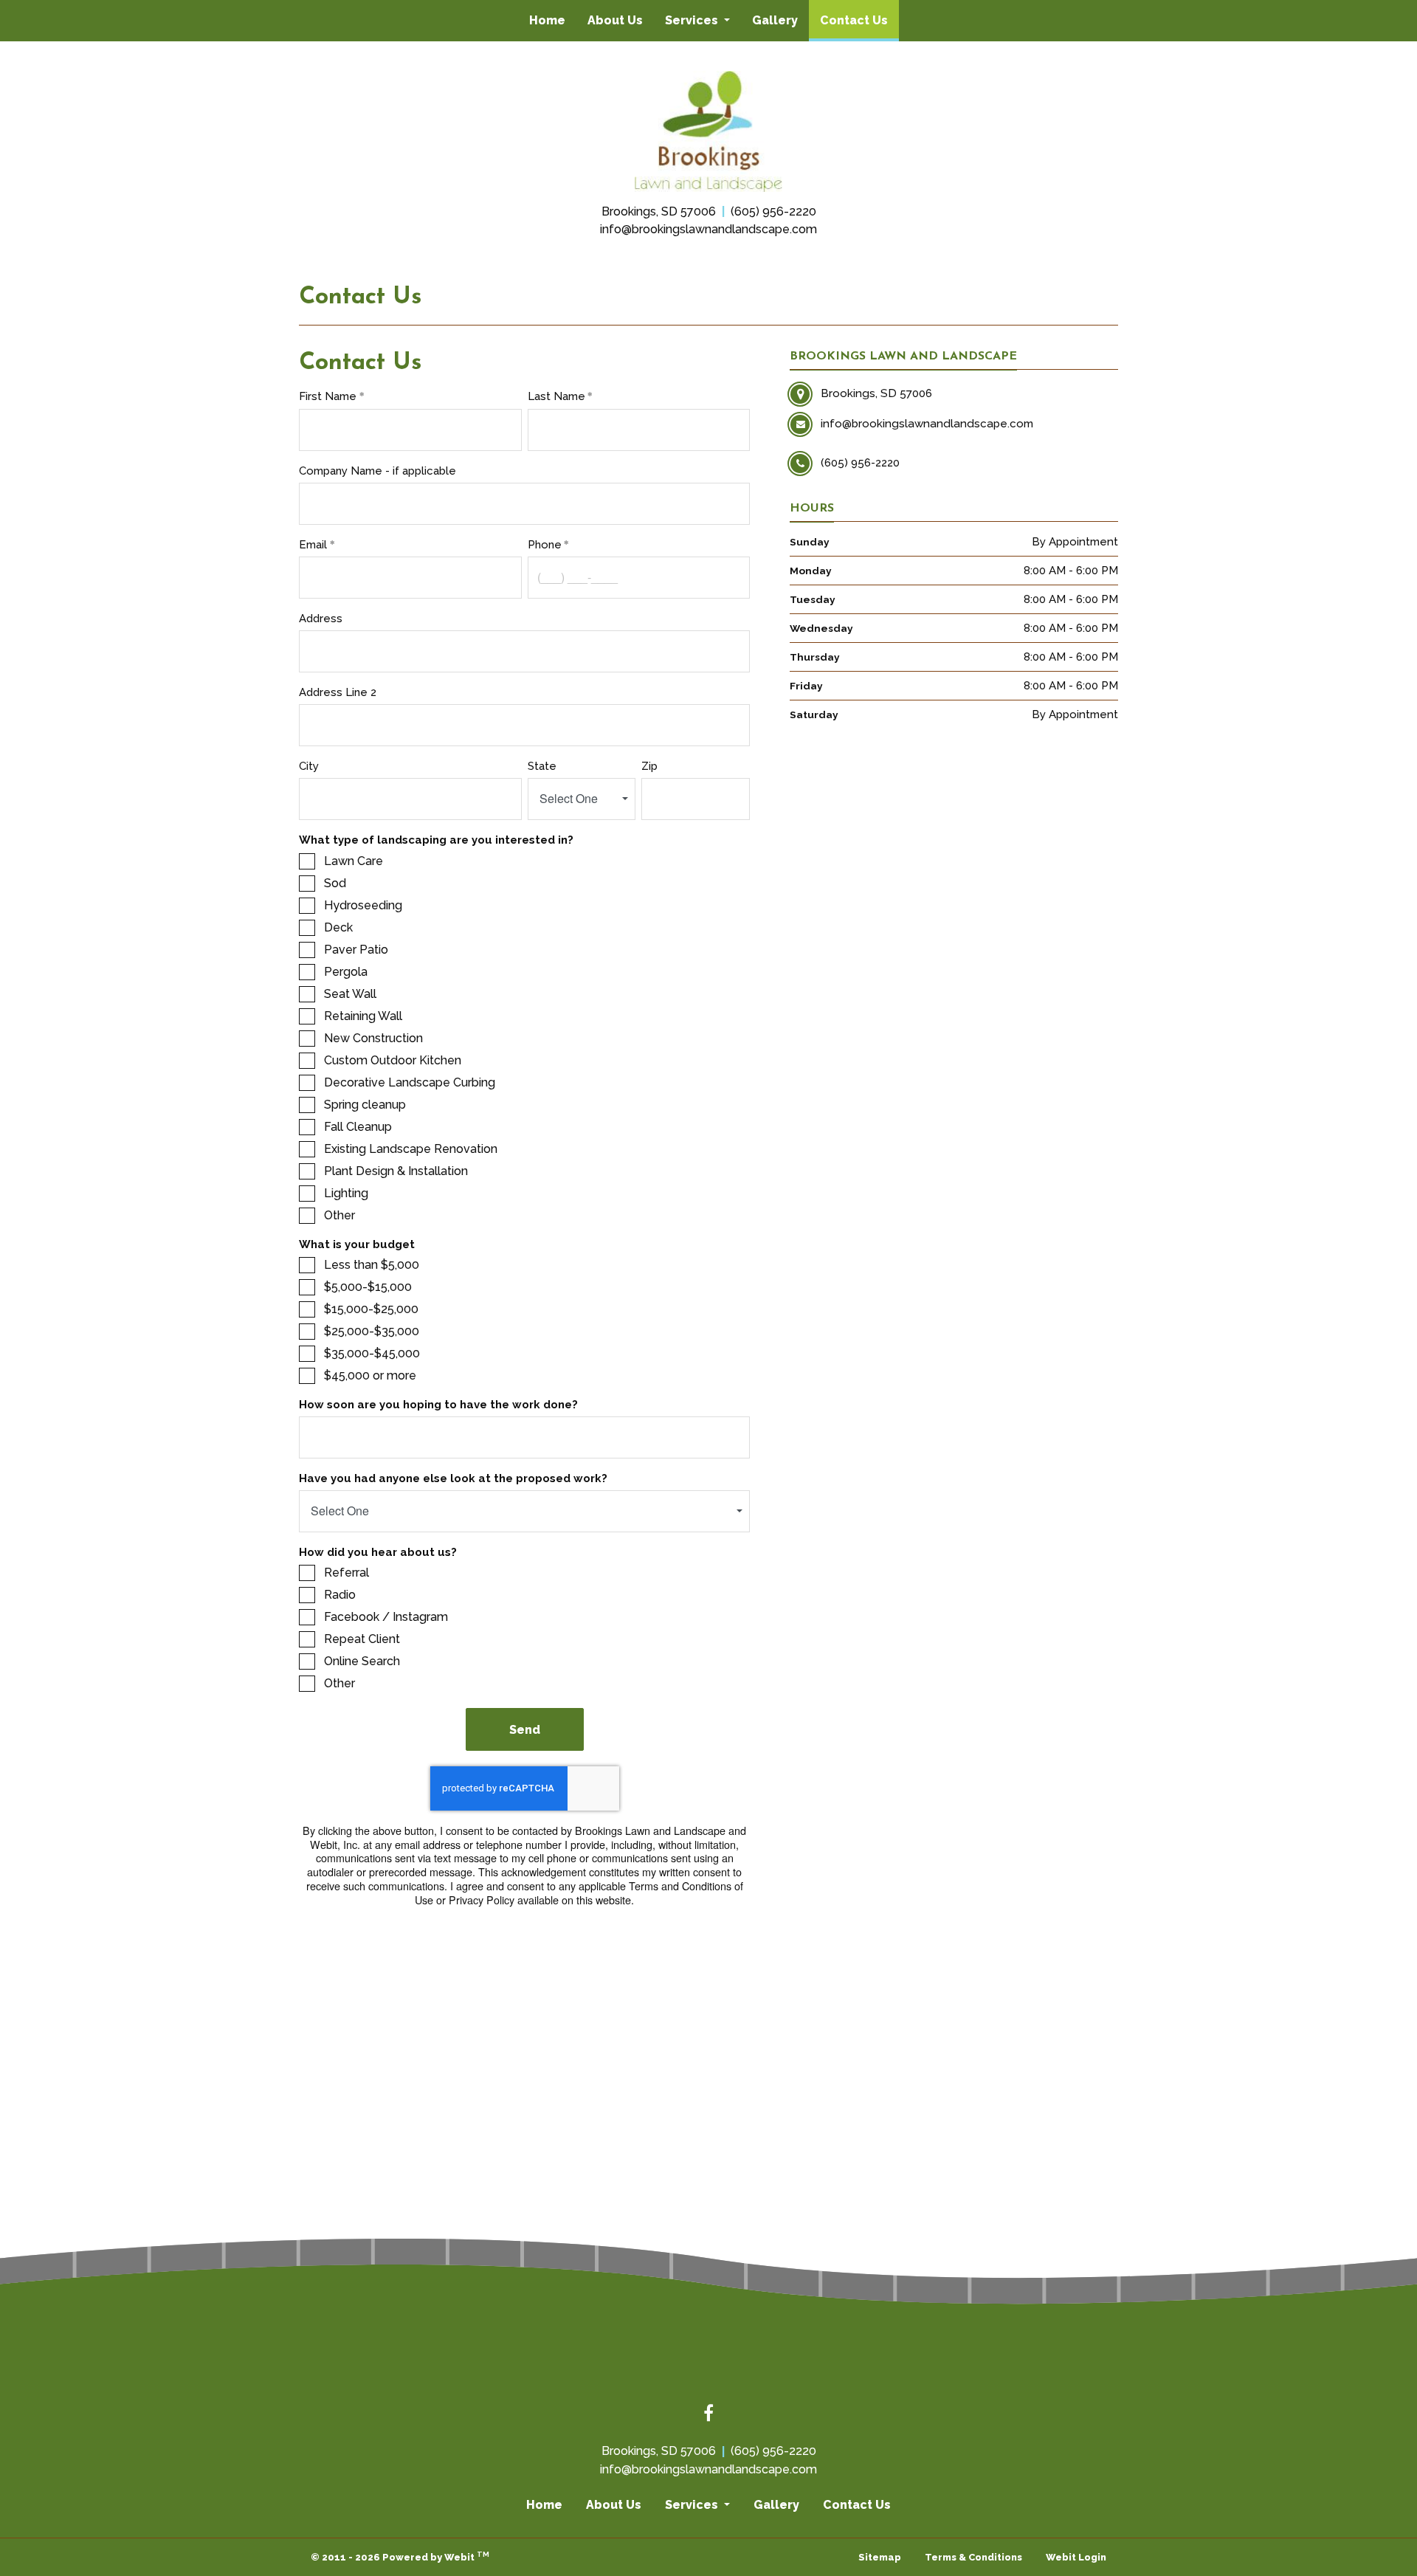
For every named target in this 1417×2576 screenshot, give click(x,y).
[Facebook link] (708, 2414)
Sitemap (880, 2557)
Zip (649, 766)
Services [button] (693, 20)
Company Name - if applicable (379, 471)
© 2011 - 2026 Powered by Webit (400, 2556)
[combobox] (582, 799)
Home (547, 20)
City (309, 766)
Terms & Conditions (973, 2557)
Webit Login (1076, 2557)
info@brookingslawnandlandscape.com (708, 229)
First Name (328, 396)
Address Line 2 (338, 692)
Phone (545, 545)
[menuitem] (547, 21)
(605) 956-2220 (773, 211)
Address (321, 619)
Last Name (556, 396)
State (542, 766)
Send (525, 1730)
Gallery (775, 20)
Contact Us (859, 20)
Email (313, 545)
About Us (615, 20)
